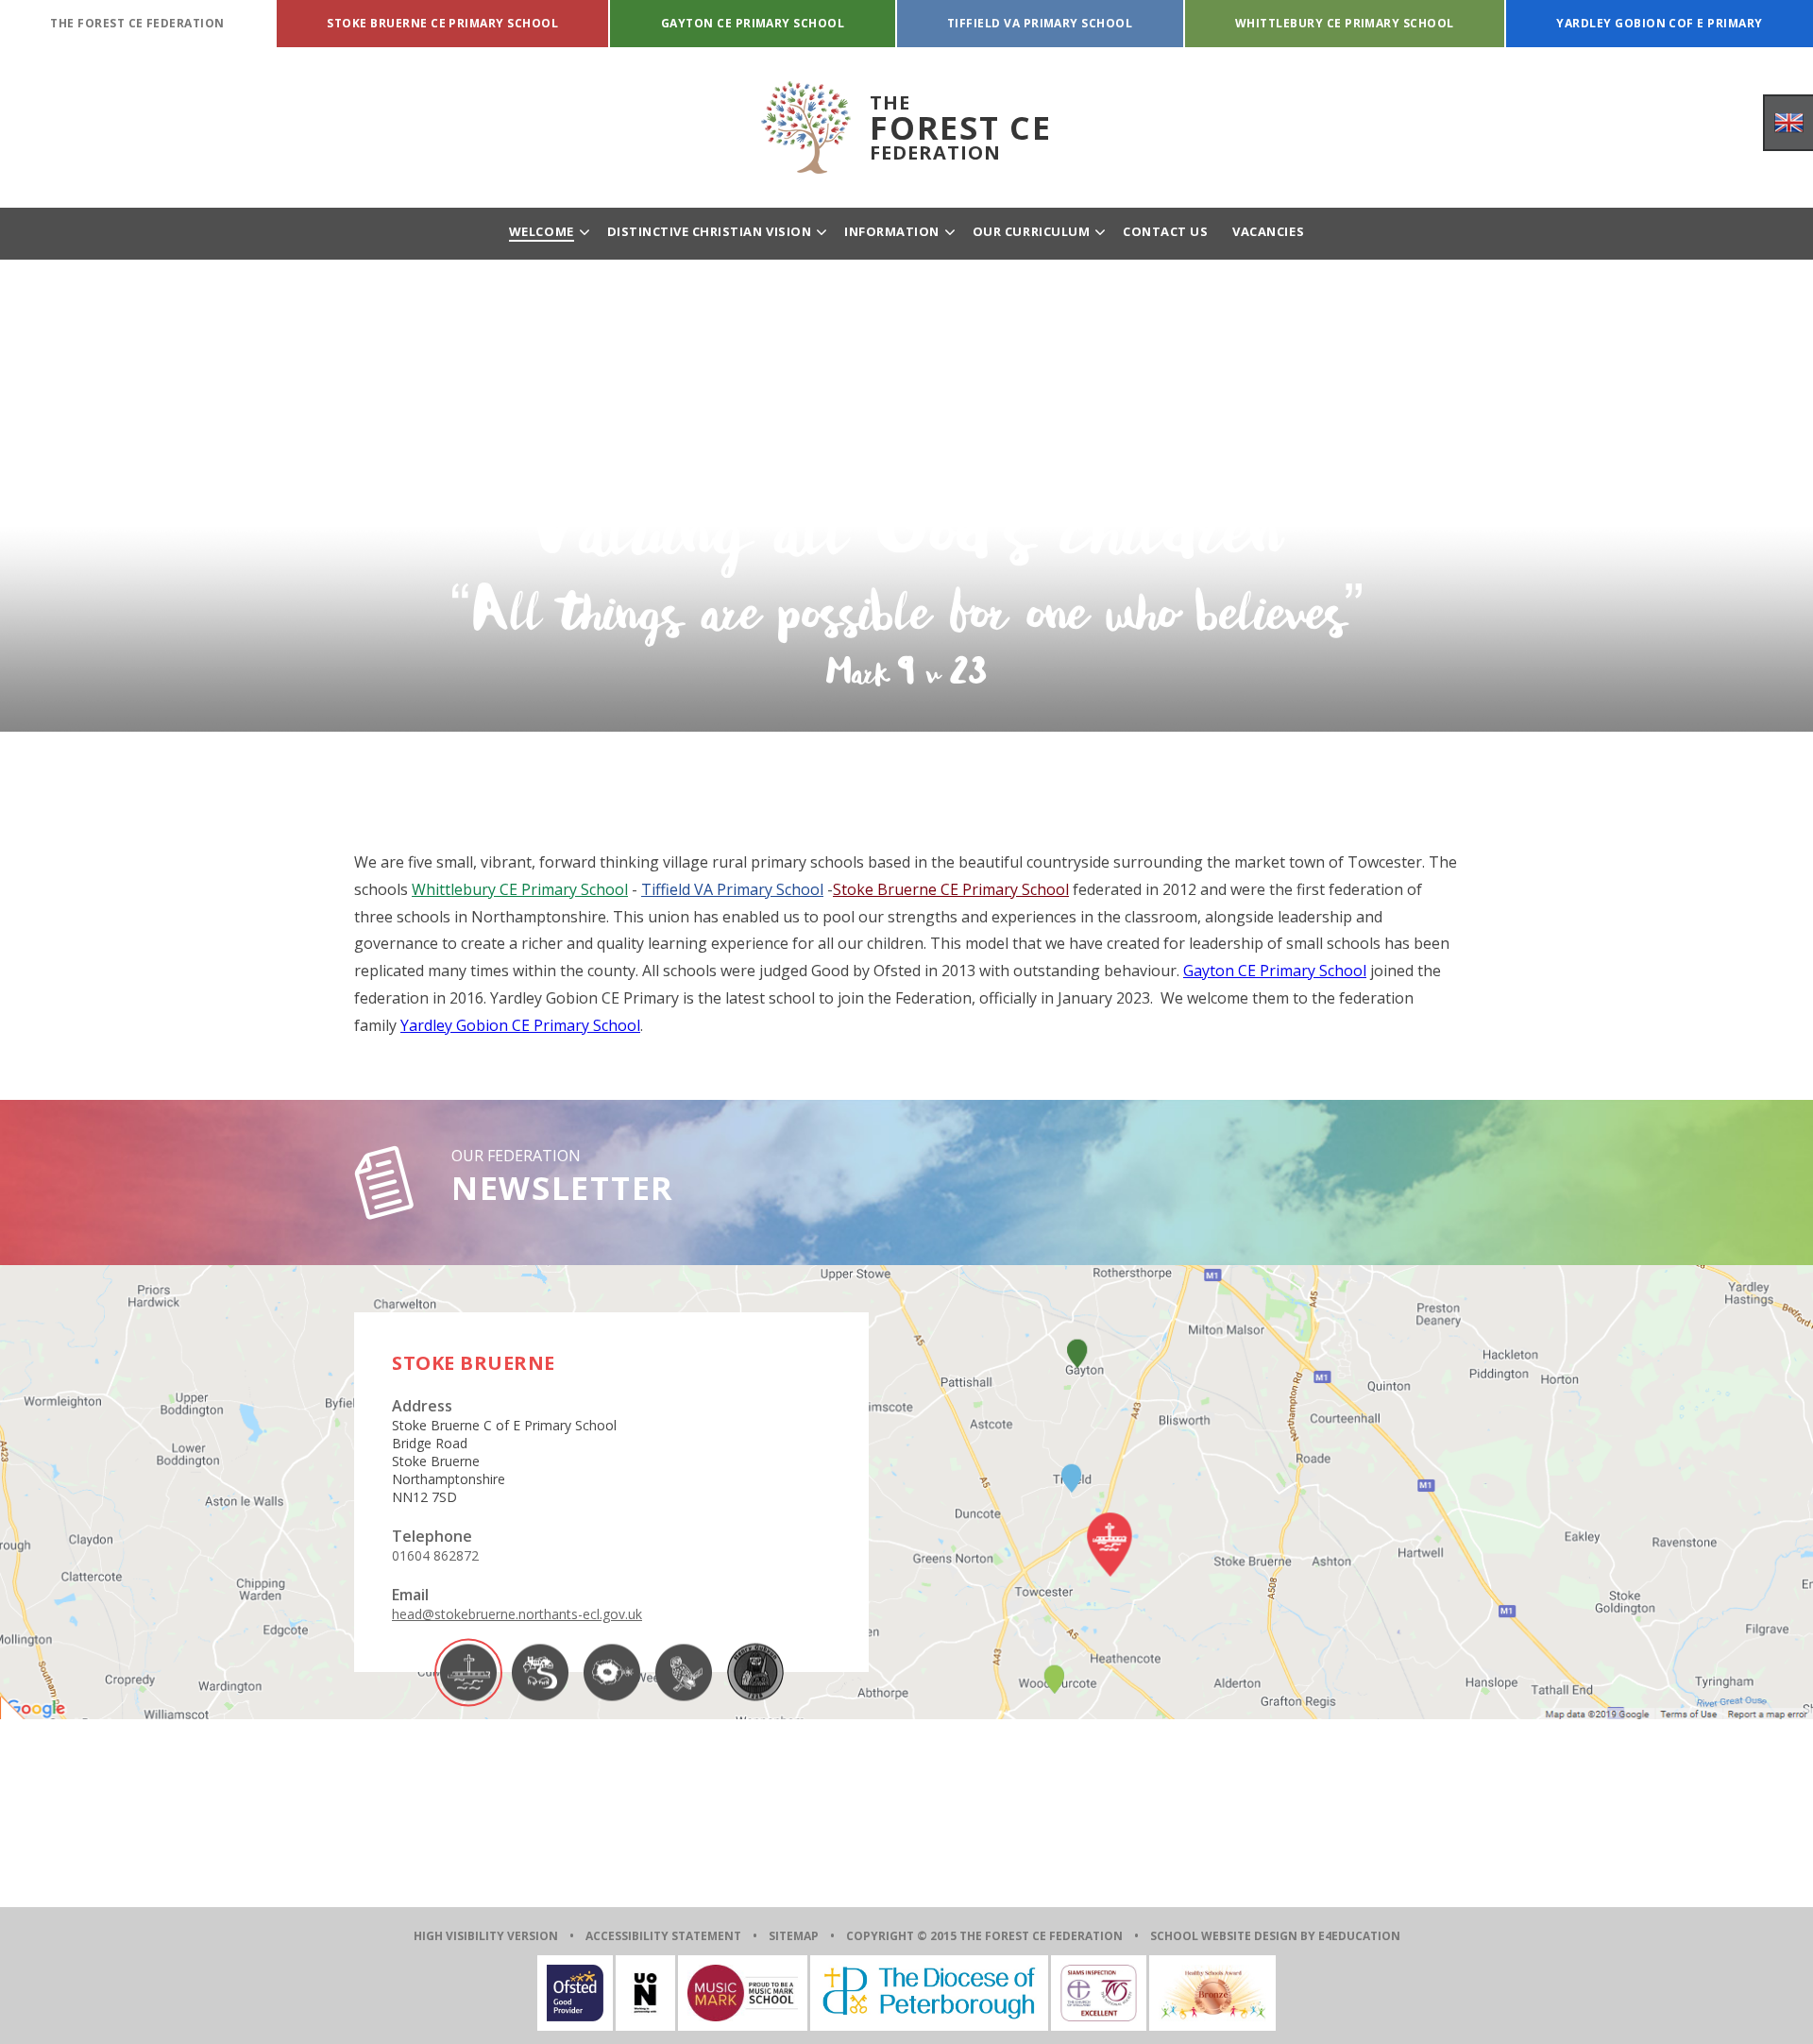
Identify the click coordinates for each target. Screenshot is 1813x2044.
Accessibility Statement (663, 1936)
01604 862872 (435, 1555)
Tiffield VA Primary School (732, 889)
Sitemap (794, 1936)
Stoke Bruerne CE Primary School (951, 889)
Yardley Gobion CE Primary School (520, 1025)
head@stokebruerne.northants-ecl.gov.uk (517, 1614)
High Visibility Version (486, 1936)
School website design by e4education (1275, 1936)
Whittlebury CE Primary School (520, 889)
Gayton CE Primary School (1275, 971)
